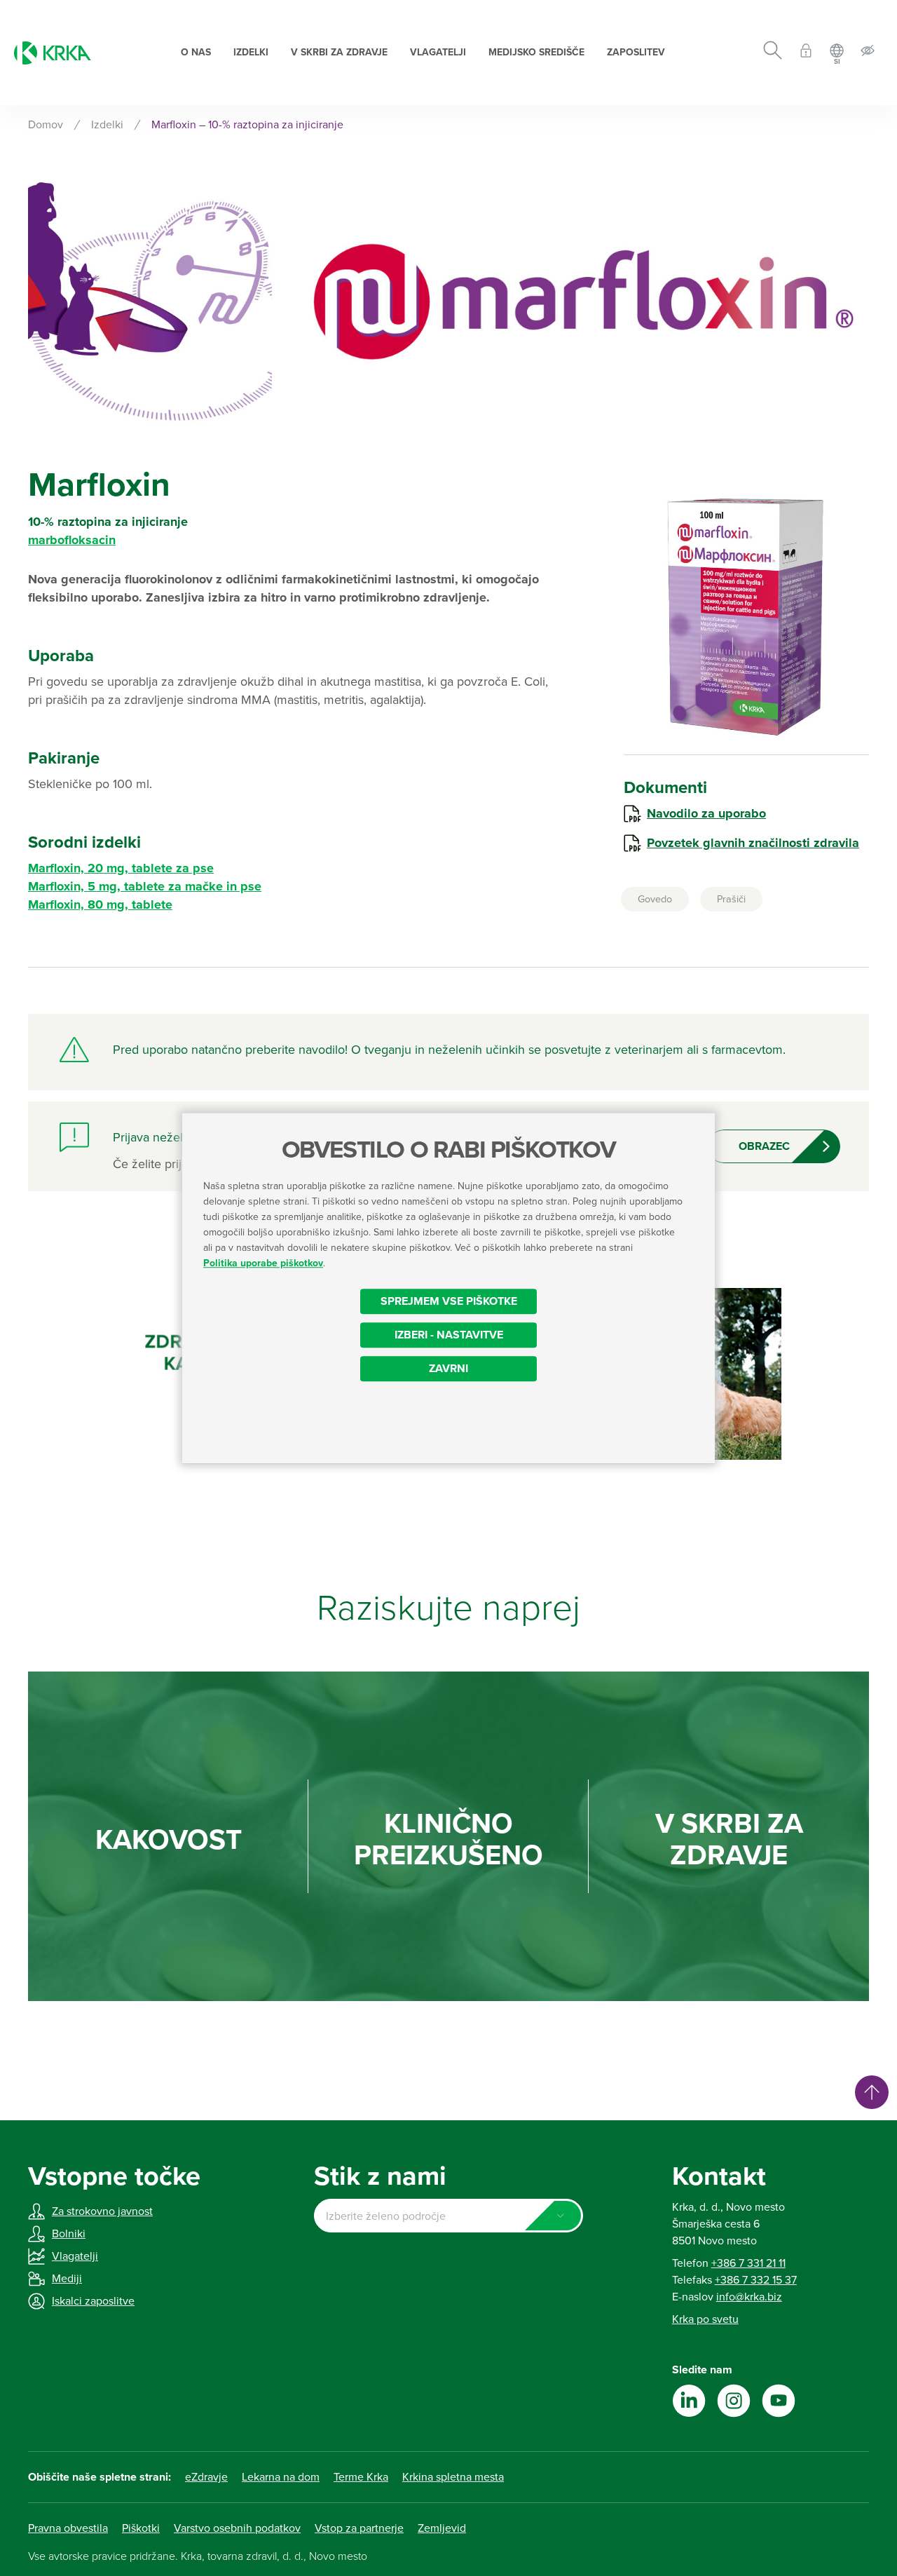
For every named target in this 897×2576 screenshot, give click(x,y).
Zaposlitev (636, 52)
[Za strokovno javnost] (806, 53)
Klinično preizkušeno (448, 1840)
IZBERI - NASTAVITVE (449, 1335)
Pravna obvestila (68, 2528)
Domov (46, 125)
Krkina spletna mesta (453, 2477)
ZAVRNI (448, 1369)
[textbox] (448, 2216)
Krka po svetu (705, 2319)
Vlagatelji (438, 52)
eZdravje (206, 2477)
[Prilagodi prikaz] (868, 53)
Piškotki (141, 2528)
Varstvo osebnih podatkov (237, 2528)
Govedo (655, 899)
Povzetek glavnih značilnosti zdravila (753, 843)
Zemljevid (442, 2528)
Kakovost (169, 1840)
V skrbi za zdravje (339, 52)
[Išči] (773, 53)
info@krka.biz (749, 2297)
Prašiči (731, 899)
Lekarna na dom (281, 2477)
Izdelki (251, 52)
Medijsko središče (536, 52)
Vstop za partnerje (359, 2528)
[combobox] (448, 2216)
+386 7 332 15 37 (756, 2280)
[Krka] (53, 53)
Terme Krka (361, 2477)
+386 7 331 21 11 (748, 2263)
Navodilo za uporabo (706, 813)
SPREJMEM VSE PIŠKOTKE (449, 1301)
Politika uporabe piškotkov (263, 1263)
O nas (196, 52)
